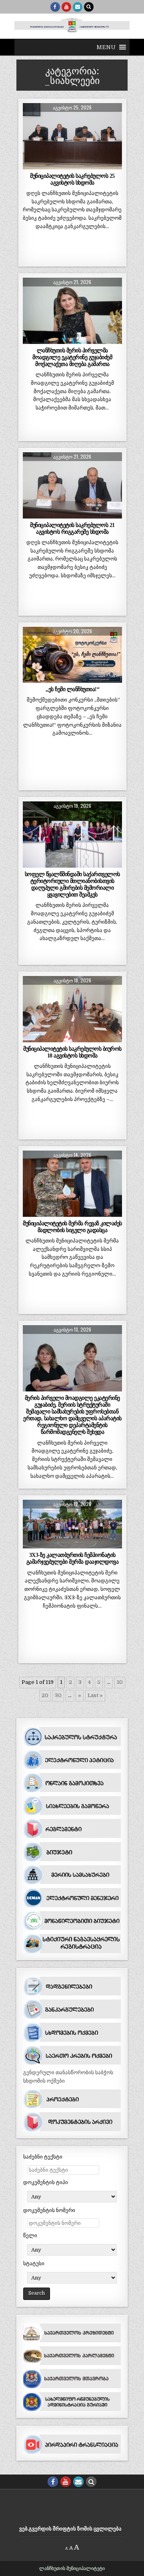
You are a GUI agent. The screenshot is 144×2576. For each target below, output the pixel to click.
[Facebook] (55, 7)
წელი (30, 2235)
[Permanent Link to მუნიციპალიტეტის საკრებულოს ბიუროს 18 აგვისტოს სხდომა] (72, 1009)
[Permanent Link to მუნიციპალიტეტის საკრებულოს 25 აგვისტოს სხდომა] (72, 136)
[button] (106, 47)
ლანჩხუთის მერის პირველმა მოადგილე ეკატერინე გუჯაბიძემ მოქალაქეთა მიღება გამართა (72, 357)
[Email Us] (78, 7)
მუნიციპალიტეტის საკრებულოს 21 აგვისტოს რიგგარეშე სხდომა (72, 528)
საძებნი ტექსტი (43, 2157)
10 (120, 1682)
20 (45, 1695)
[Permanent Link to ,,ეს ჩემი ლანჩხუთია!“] (72, 655)
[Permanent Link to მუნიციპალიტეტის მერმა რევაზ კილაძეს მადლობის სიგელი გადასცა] (72, 1184)
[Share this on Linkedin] (112, 165)
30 (58, 1695)
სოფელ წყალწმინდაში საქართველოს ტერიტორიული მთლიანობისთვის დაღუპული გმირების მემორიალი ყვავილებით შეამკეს (72, 884)
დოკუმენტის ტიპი (46, 2182)
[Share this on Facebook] (53, 165)
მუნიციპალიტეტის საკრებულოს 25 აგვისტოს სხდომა (72, 179)
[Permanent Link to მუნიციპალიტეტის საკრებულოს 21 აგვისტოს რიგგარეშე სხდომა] (72, 485)
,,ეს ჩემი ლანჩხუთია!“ (73, 689)
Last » (95, 1695)
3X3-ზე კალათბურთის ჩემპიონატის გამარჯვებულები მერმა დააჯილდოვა (73, 1558)
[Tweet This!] (33, 165)
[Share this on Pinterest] (92, 165)
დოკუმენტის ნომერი (49, 2210)
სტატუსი (34, 2263)
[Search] (89, 7)
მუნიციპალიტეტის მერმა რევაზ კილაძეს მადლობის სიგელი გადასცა (72, 1227)
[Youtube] (66, 7)
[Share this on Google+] (72, 165)
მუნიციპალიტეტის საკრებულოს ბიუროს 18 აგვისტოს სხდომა (72, 1052)
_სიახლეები (72, 122)
